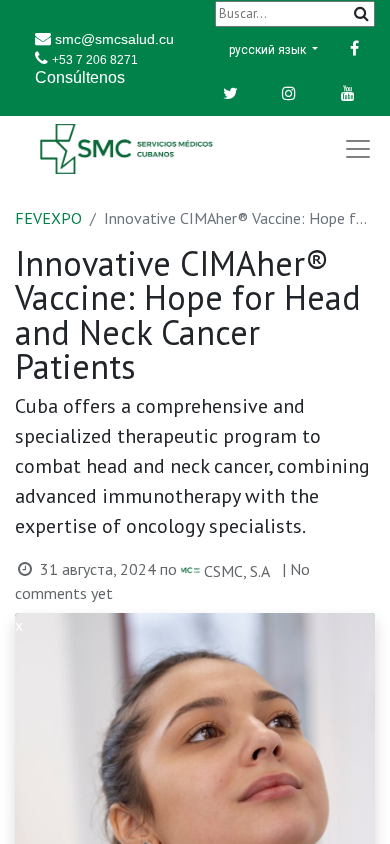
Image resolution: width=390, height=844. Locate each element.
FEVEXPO (48, 218)
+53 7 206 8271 (95, 60)
